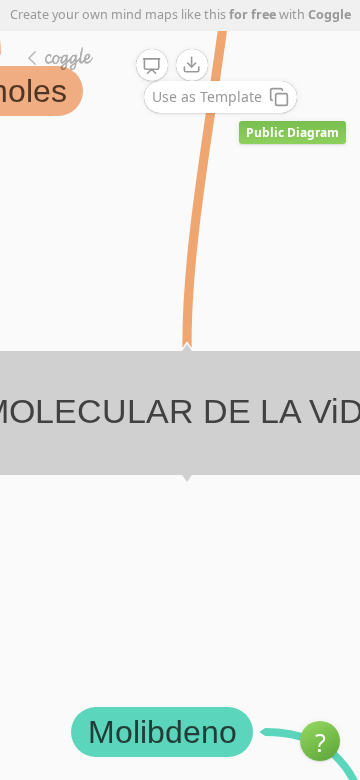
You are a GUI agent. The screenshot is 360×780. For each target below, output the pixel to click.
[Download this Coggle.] (192, 65)
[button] (320, 741)
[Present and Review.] (152, 66)
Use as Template (207, 96)
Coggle (329, 14)
